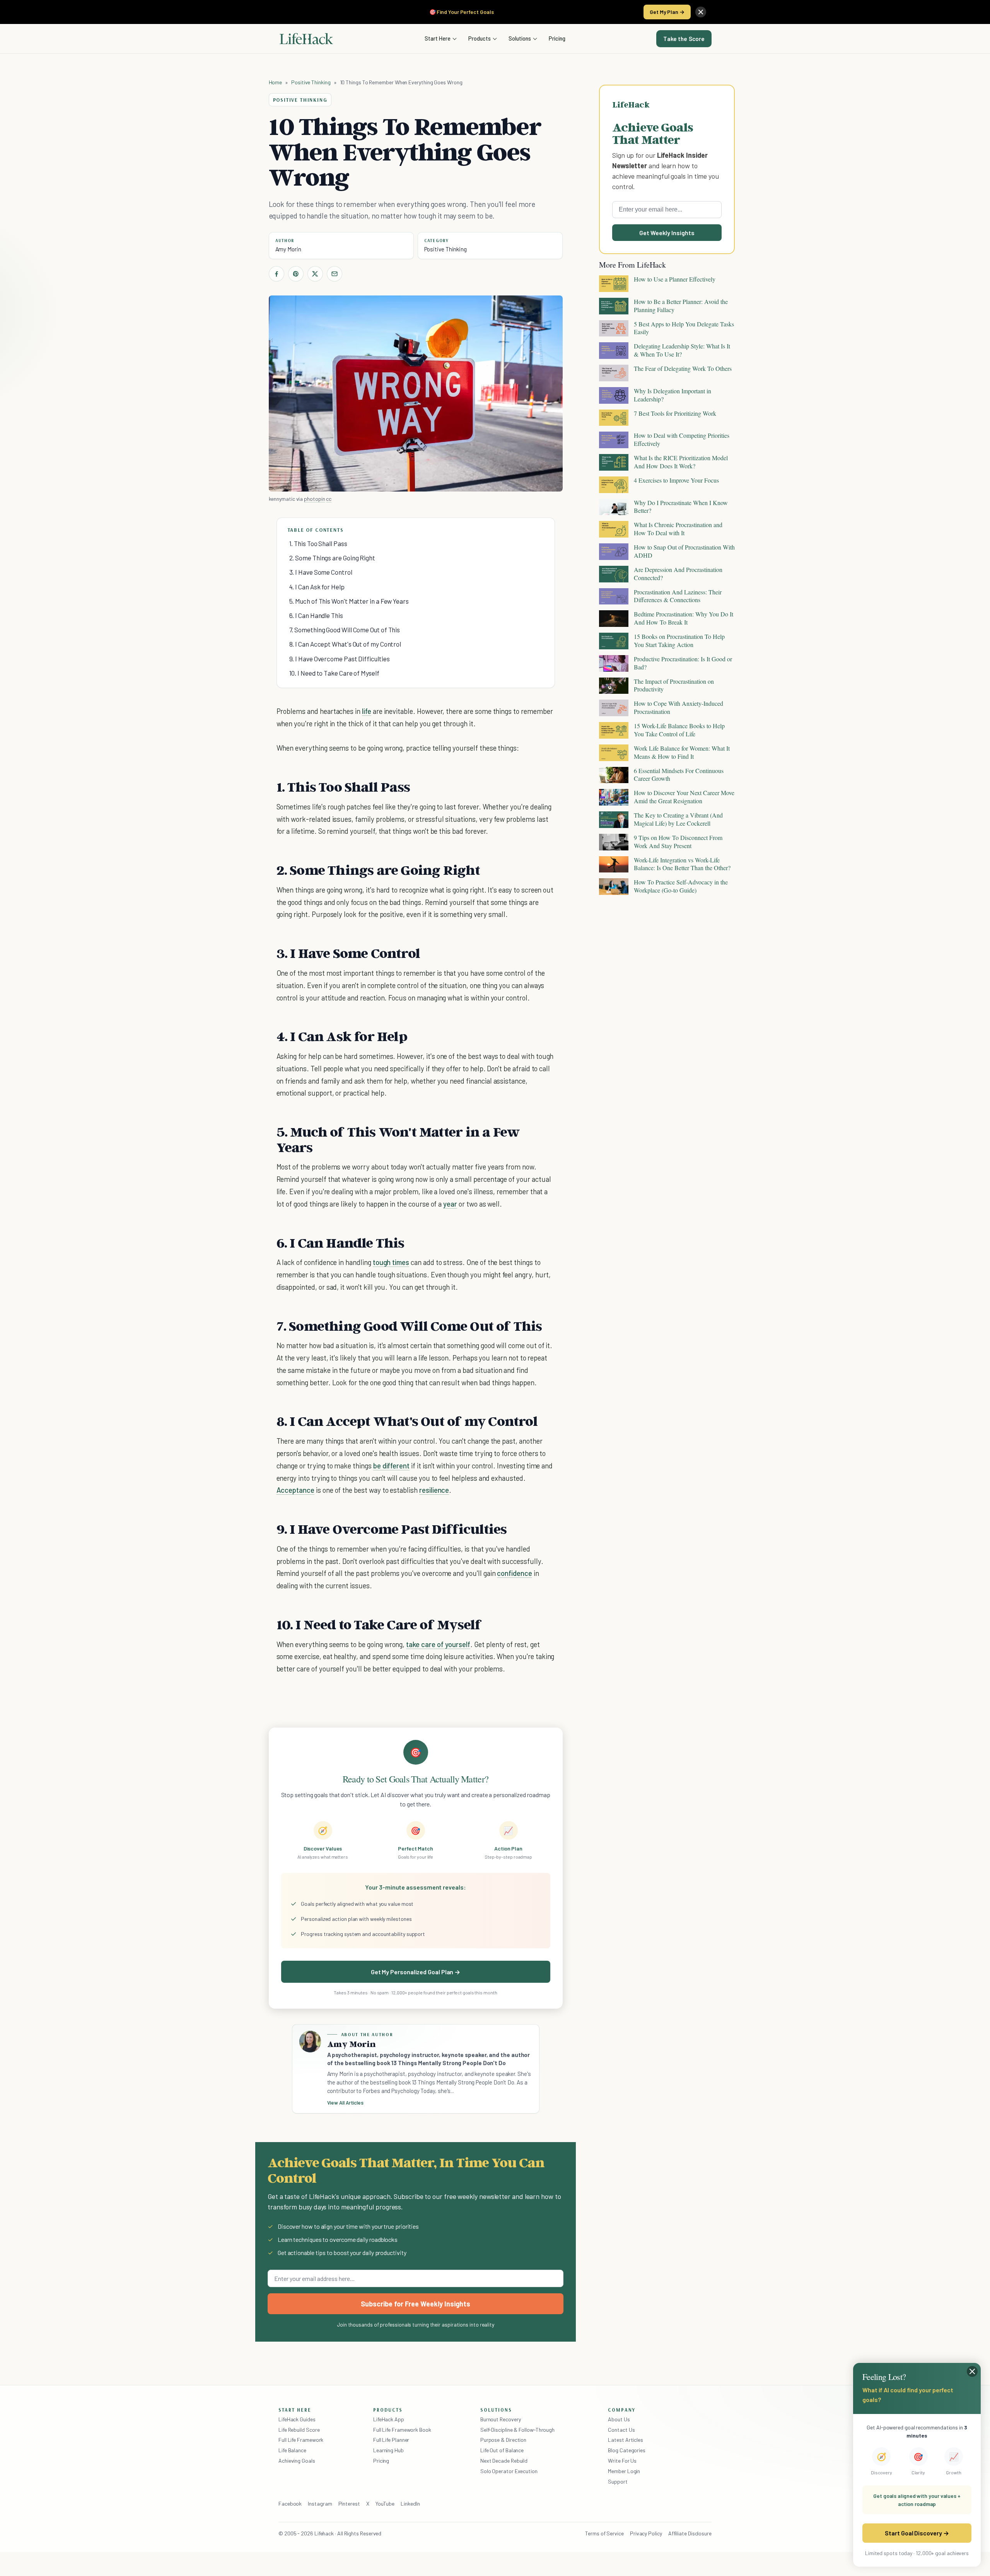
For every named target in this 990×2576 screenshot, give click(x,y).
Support (618, 2481)
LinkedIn (410, 2503)
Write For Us (622, 2461)
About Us (619, 2419)
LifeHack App (389, 2419)
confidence (514, 1573)
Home (276, 82)
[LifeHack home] (306, 39)
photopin (314, 499)
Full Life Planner (391, 2440)
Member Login (624, 2471)
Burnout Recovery (501, 2419)
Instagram (320, 2503)
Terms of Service (604, 2533)
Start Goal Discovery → (917, 2533)
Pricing (557, 38)
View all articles (346, 2103)
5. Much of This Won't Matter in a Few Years (349, 601)
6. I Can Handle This (316, 615)
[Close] (701, 12)
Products (480, 38)
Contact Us (621, 2430)
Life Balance (292, 2450)
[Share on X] (315, 274)
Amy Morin (288, 249)
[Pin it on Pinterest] (296, 274)
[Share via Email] (335, 274)
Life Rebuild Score (299, 2430)
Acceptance (295, 1490)
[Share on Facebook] (277, 274)
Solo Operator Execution (509, 2471)
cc (329, 499)
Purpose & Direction (503, 2440)
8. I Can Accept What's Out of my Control (345, 644)
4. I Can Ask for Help (317, 587)
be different (391, 1466)
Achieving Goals (297, 2461)
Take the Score (684, 39)
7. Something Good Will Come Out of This (345, 630)
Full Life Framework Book (402, 2430)
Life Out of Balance (502, 2450)
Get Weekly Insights (667, 233)
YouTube (385, 2503)
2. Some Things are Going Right (332, 558)
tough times (391, 1262)
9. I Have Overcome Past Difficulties (340, 659)
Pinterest (349, 2503)
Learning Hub (388, 2450)
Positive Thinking (311, 82)
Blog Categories (627, 2450)
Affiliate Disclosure (690, 2533)
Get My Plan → (667, 12)
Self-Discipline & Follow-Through (517, 2430)
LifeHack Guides (297, 2419)
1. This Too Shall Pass (318, 543)
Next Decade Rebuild (504, 2461)
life (367, 711)
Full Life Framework (301, 2440)
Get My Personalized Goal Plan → (416, 1972)
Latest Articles (626, 2440)
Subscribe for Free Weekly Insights (416, 2304)
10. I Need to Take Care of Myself (334, 673)
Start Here (438, 38)
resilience (434, 1490)
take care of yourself (438, 1644)
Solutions (520, 38)
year (450, 1204)
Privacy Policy (646, 2533)
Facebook (290, 2503)
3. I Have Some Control (321, 572)
